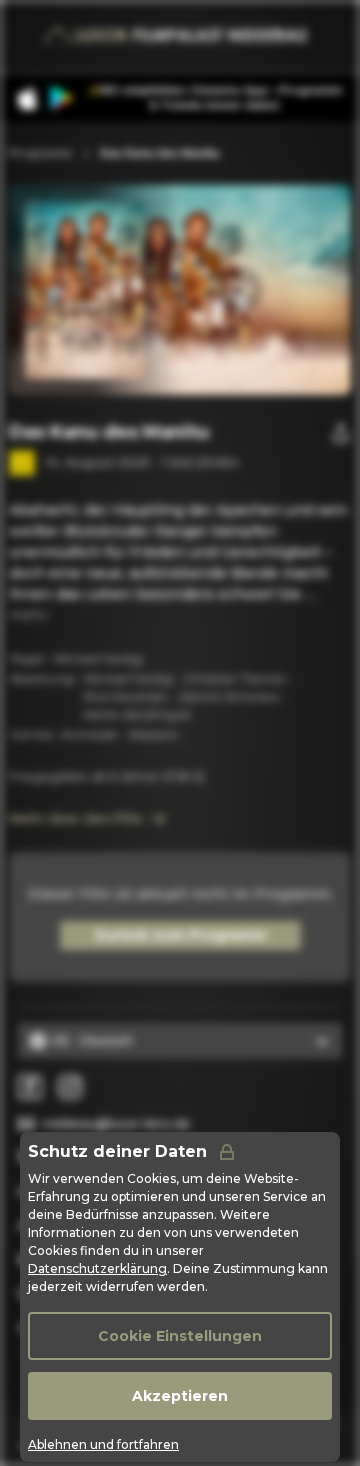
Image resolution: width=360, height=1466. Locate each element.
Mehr (28, 615)
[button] (239, 290)
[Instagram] (70, 1087)
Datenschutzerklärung (97, 1268)
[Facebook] (30, 1087)
